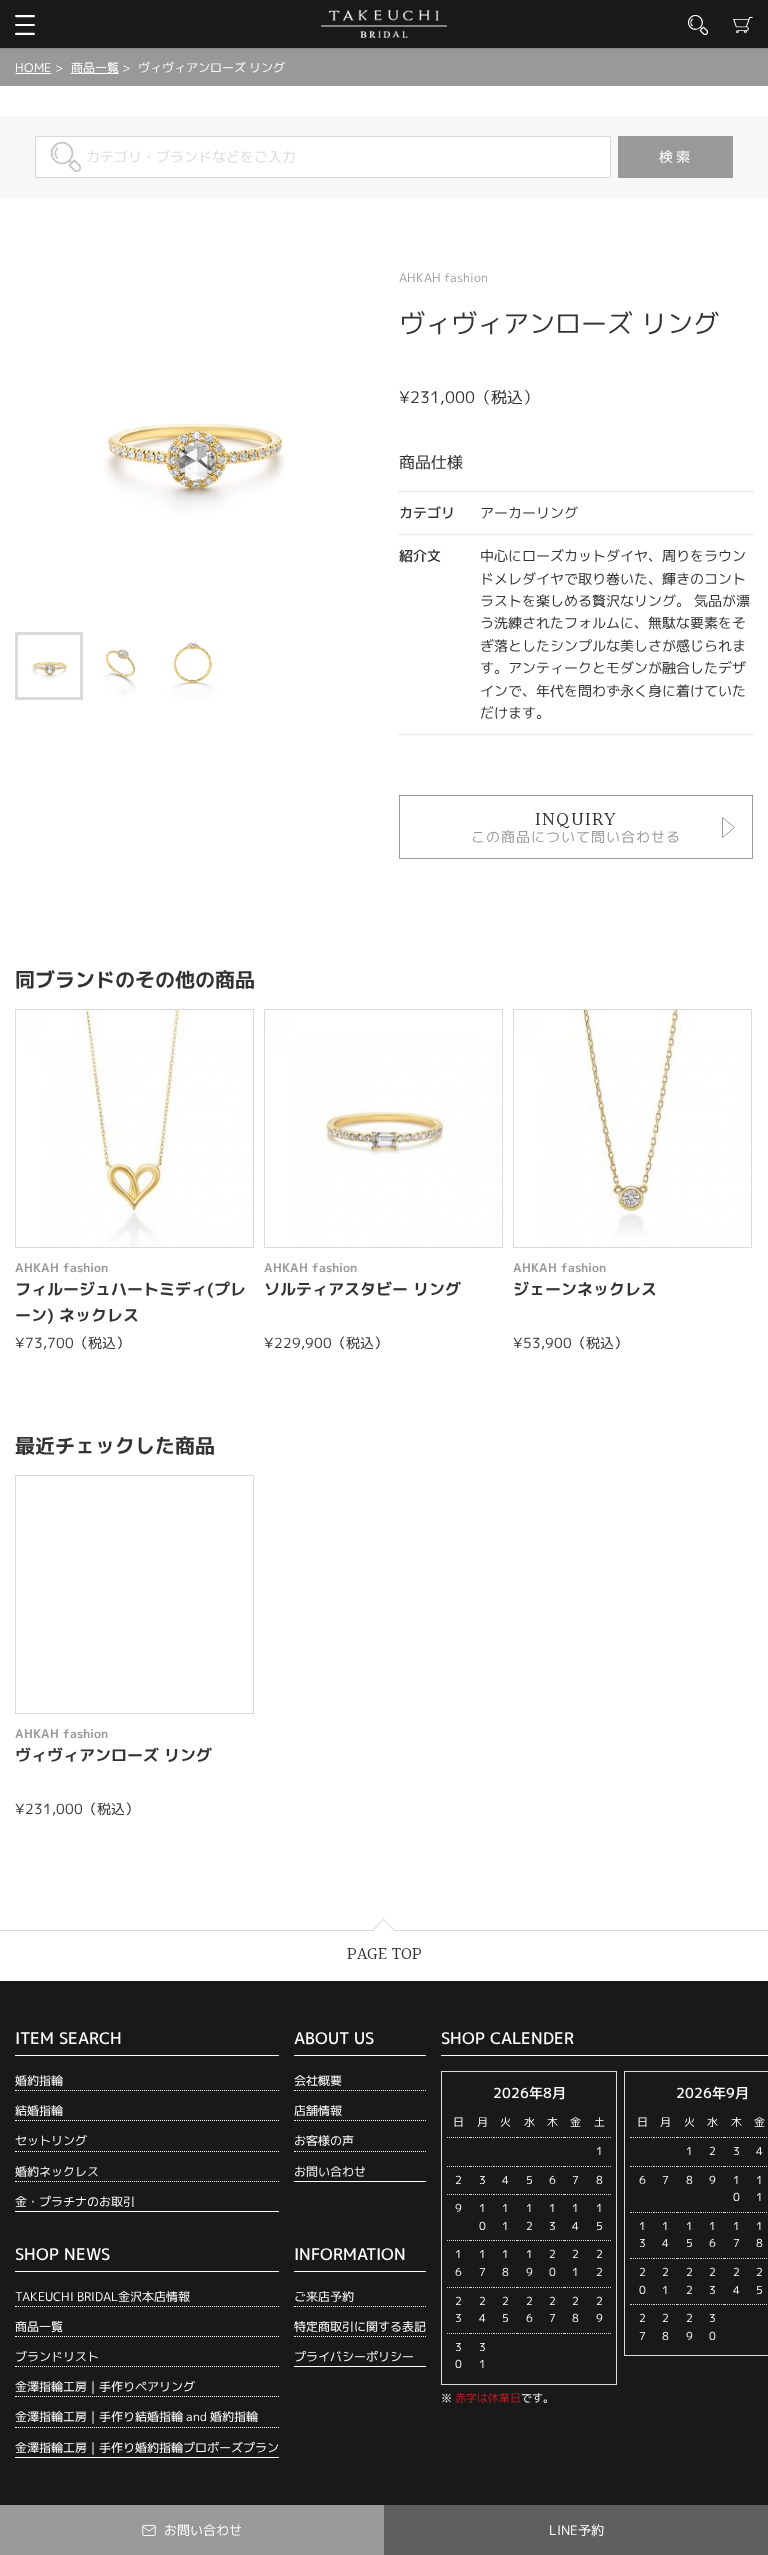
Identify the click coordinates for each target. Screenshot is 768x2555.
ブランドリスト (57, 2356)
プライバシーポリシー (354, 2356)
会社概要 (318, 2080)
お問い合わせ (330, 2171)
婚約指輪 (39, 2080)
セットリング (51, 2140)
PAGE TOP (384, 1954)
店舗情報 (318, 2110)
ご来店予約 (324, 2296)
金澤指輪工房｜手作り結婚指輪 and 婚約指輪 (136, 2416)
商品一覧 (95, 67)
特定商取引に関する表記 (360, 2326)
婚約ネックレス (57, 2171)
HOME (33, 67)
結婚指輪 (39, 2110)
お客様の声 (324, 2140)
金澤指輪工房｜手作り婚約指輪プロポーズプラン (147, 2447)
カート (743, 25)
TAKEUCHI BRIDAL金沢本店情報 (102, 2296)
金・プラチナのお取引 (75, 2201)
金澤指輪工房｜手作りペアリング (105, 2386)
